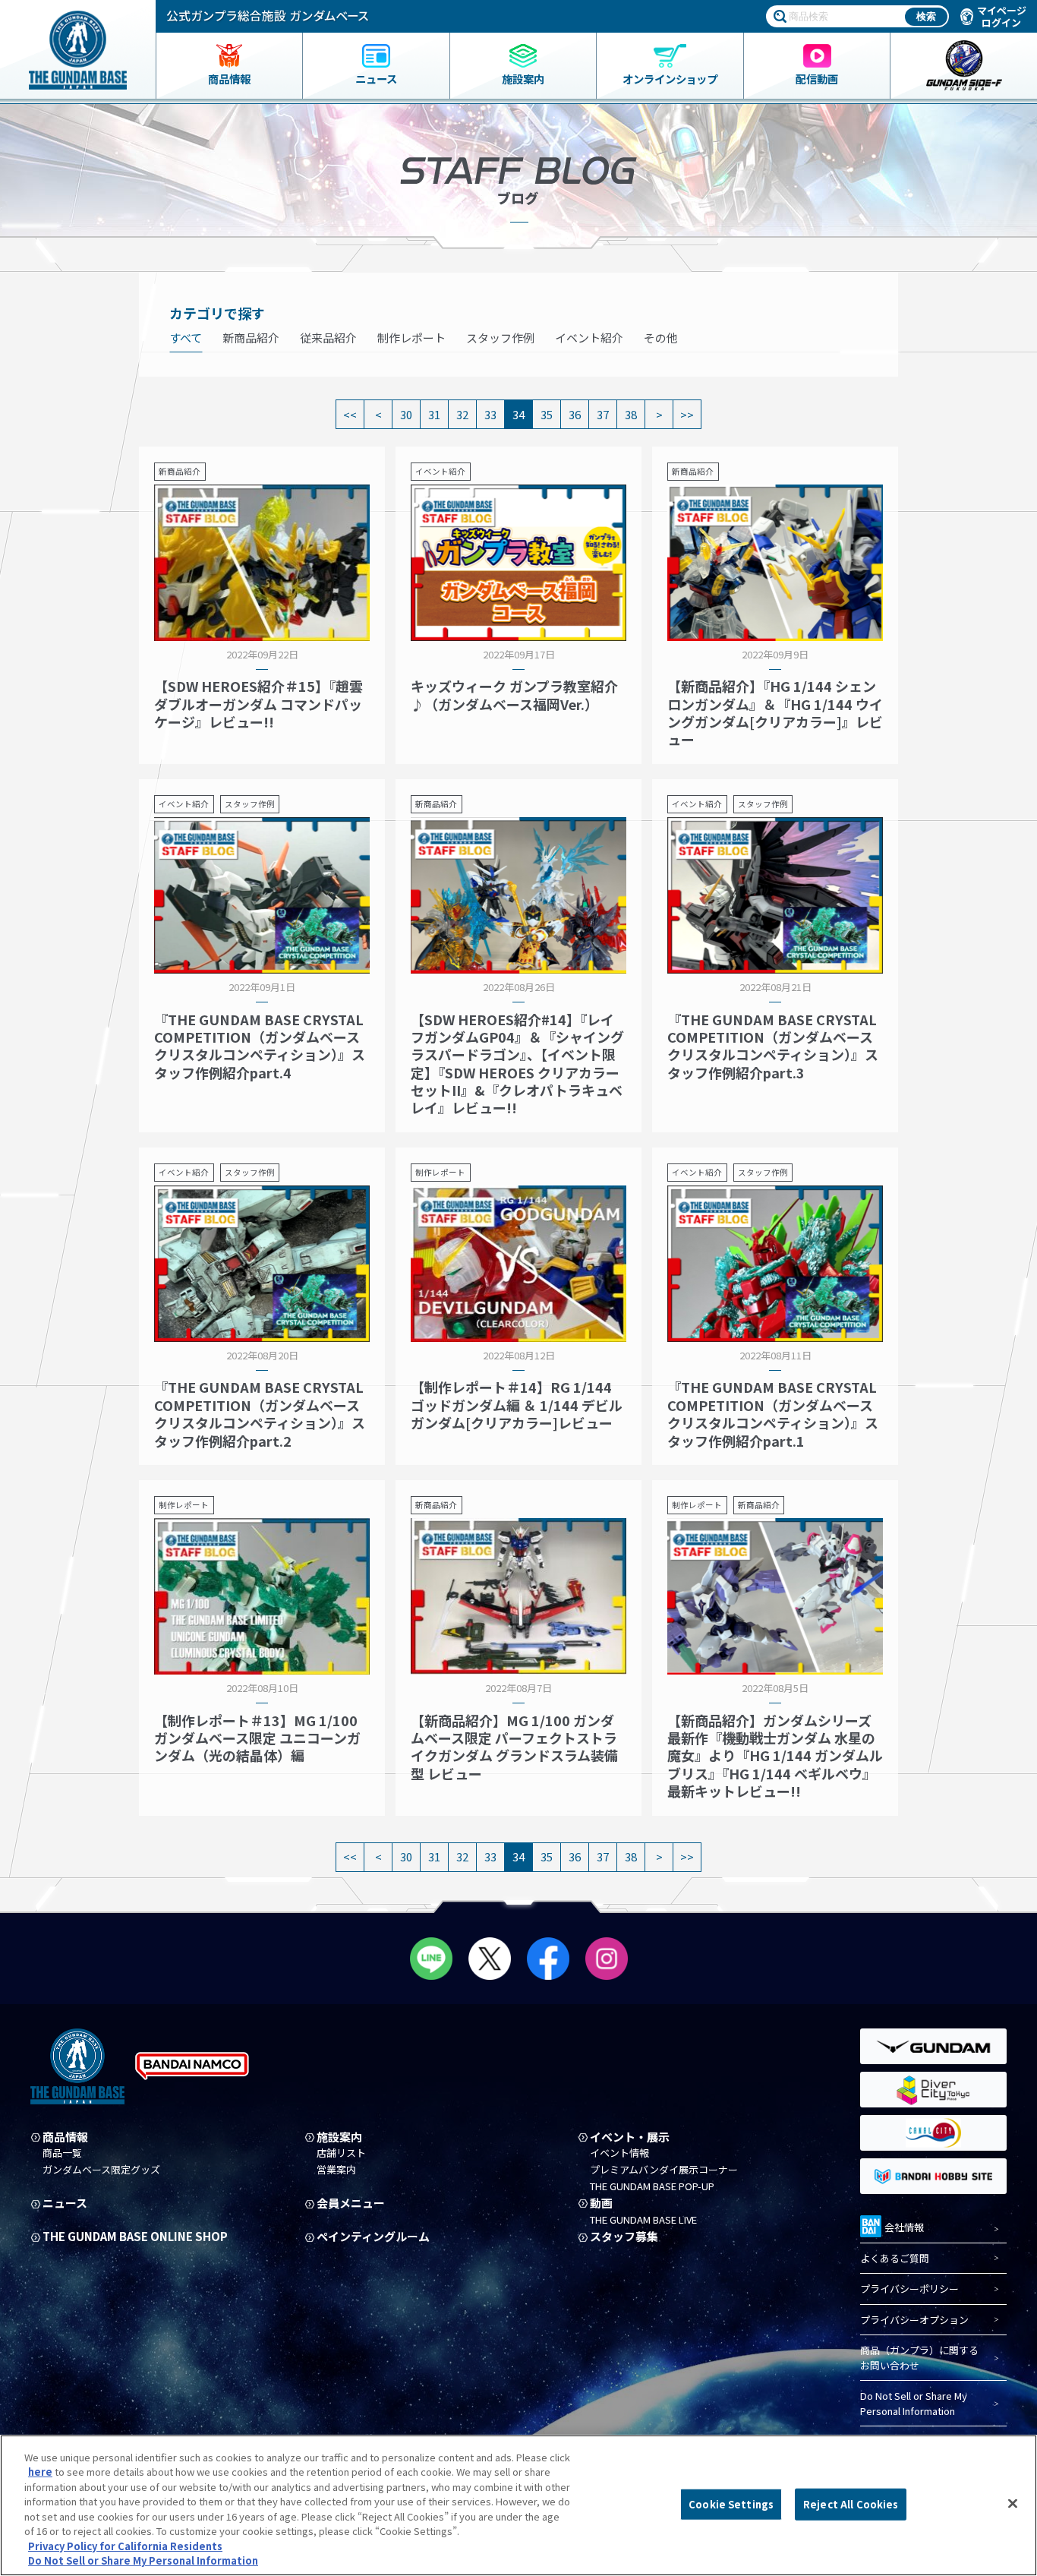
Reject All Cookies (851, 2504)
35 (547, 414)
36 (575, 414)
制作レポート (411, 338)
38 (631, 414)
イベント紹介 (589, 338)
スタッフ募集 (624, 2237)
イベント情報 (619, 2153)
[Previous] (378, 414)
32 (462, 414)
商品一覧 (62, 2153)
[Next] (659, 414)
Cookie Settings (731, 2504)
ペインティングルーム (373, 2237)
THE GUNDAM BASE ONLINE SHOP (135, 2237)
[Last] (687, 414)
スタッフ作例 (500, 338)
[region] (518, 2505)
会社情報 (904, 2227)
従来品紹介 (328, 338)
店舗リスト (341, 2153)
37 (603, 414)
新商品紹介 (251, 338)
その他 (661, 338)
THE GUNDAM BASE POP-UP (652, 2186)
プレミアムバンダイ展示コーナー (664, 2170)
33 (490, 414)
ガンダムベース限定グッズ (101, 2170)
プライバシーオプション (914, 2320)
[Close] (1013, 2503)
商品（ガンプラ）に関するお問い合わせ (919, 2358)
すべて (186, 338)
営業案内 (336, 2170)
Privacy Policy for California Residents (125, 2546)
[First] (350, 414)
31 (434, 414)
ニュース (65, 2203)
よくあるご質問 (895, 2258)
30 (406, 414)
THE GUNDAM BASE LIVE (643, 2220)
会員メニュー (351, 2203)
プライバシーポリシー (909, 2289)
